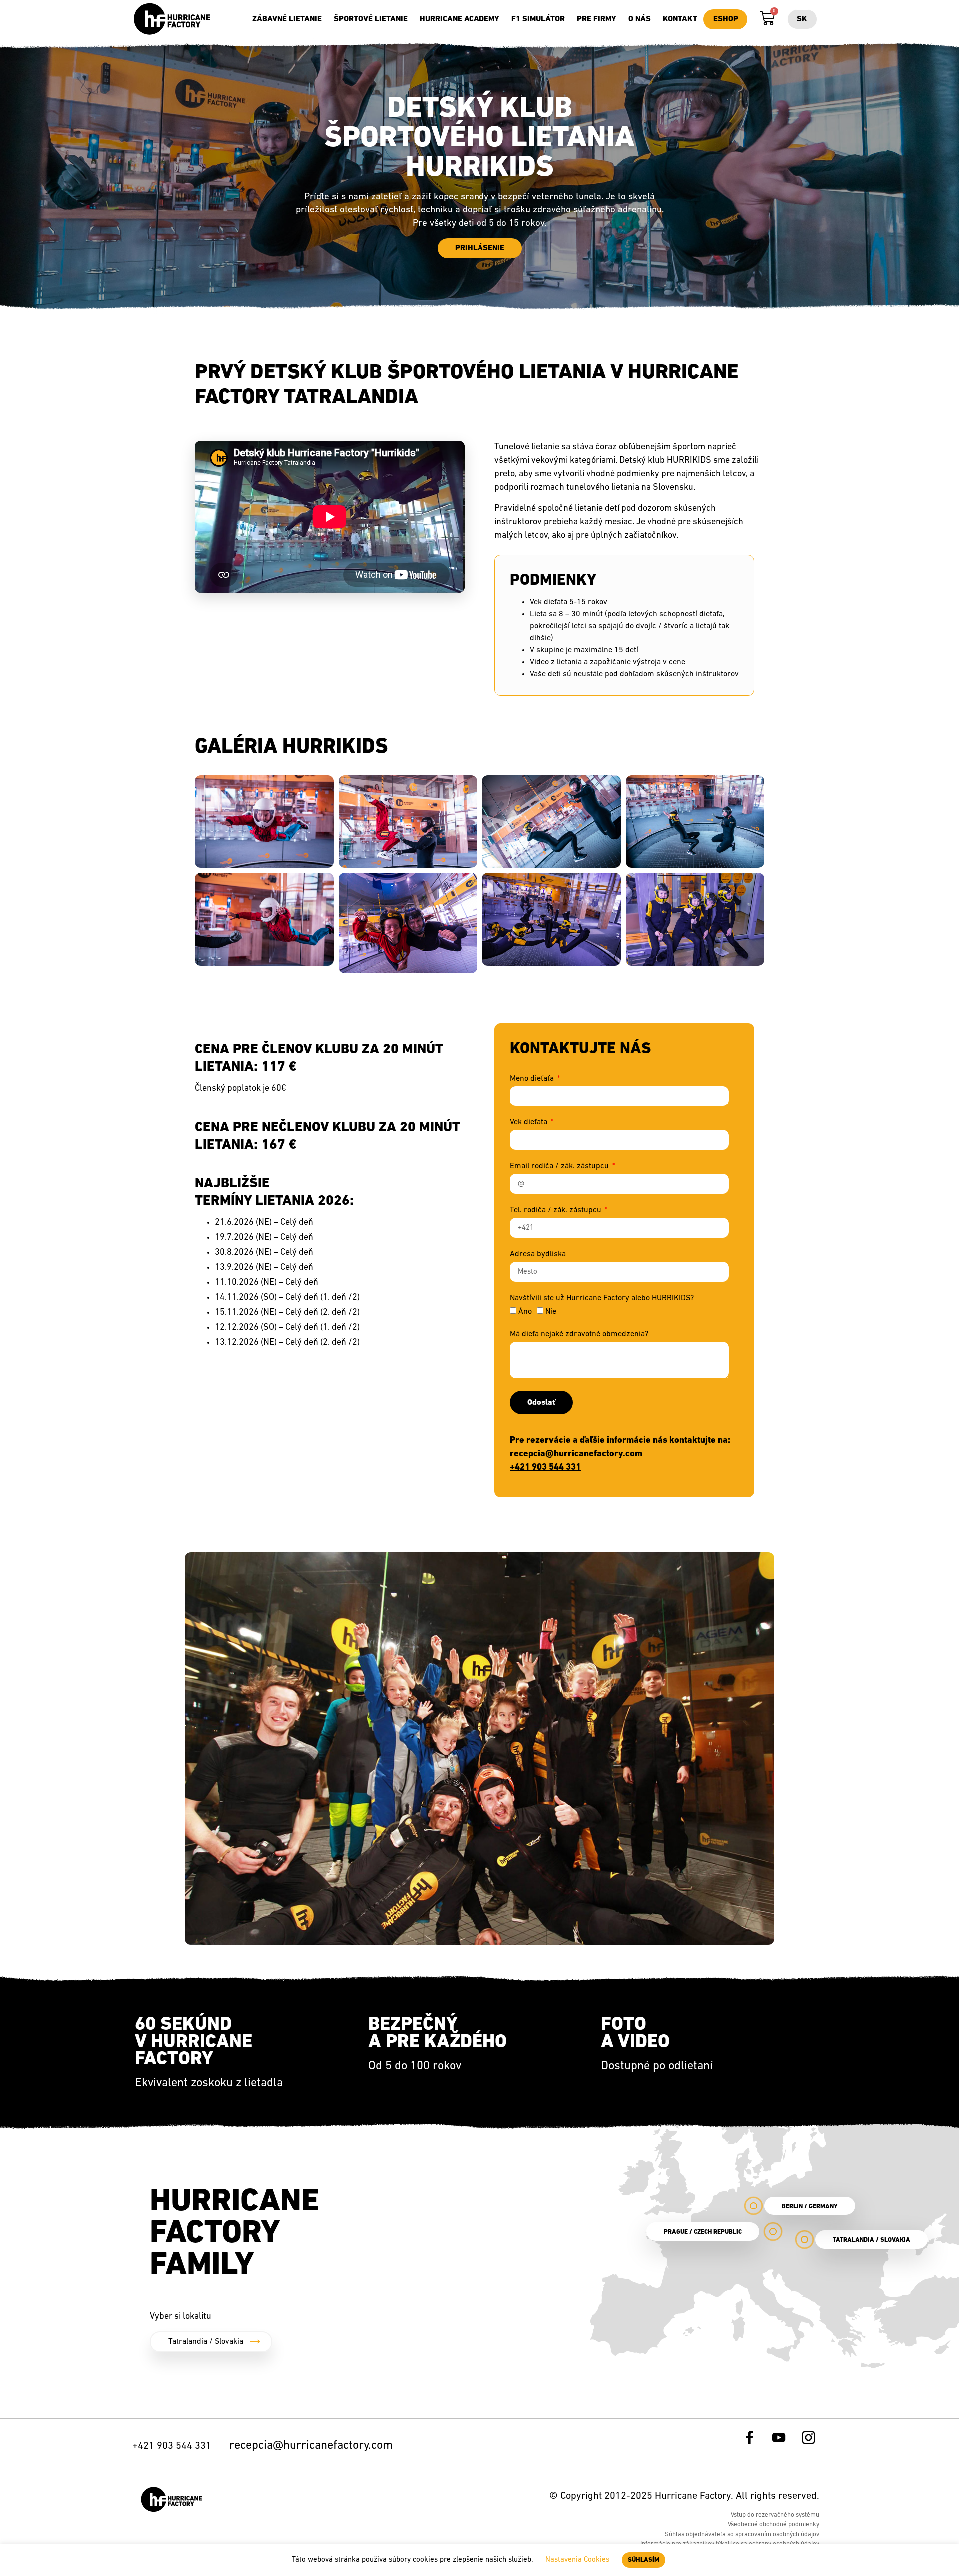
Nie (551, 1312)
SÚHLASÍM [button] (644, 2560)
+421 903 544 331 (545, 1468)
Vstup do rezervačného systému (775, 2515)
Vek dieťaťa (530, 1122)
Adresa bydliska (538, 1254)
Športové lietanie (371, 19)
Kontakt (680, 19)
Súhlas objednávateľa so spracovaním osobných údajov (742, 2534)
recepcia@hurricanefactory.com (576, 1454)
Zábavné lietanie (287, 19)
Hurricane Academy (460, 19)
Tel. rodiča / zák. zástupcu (557, 1210)
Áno (525, 1312)
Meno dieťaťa (533, 1079)
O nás (640, 19)
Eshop (726, 19)
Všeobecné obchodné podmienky (773, 2524)
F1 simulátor (538, 19)
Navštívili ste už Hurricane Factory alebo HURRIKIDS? (602, 1298)
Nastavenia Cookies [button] (577, 2560)
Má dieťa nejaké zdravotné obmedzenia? (579, 1334)
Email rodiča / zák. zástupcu (560, 1166)
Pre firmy (597, 19)
